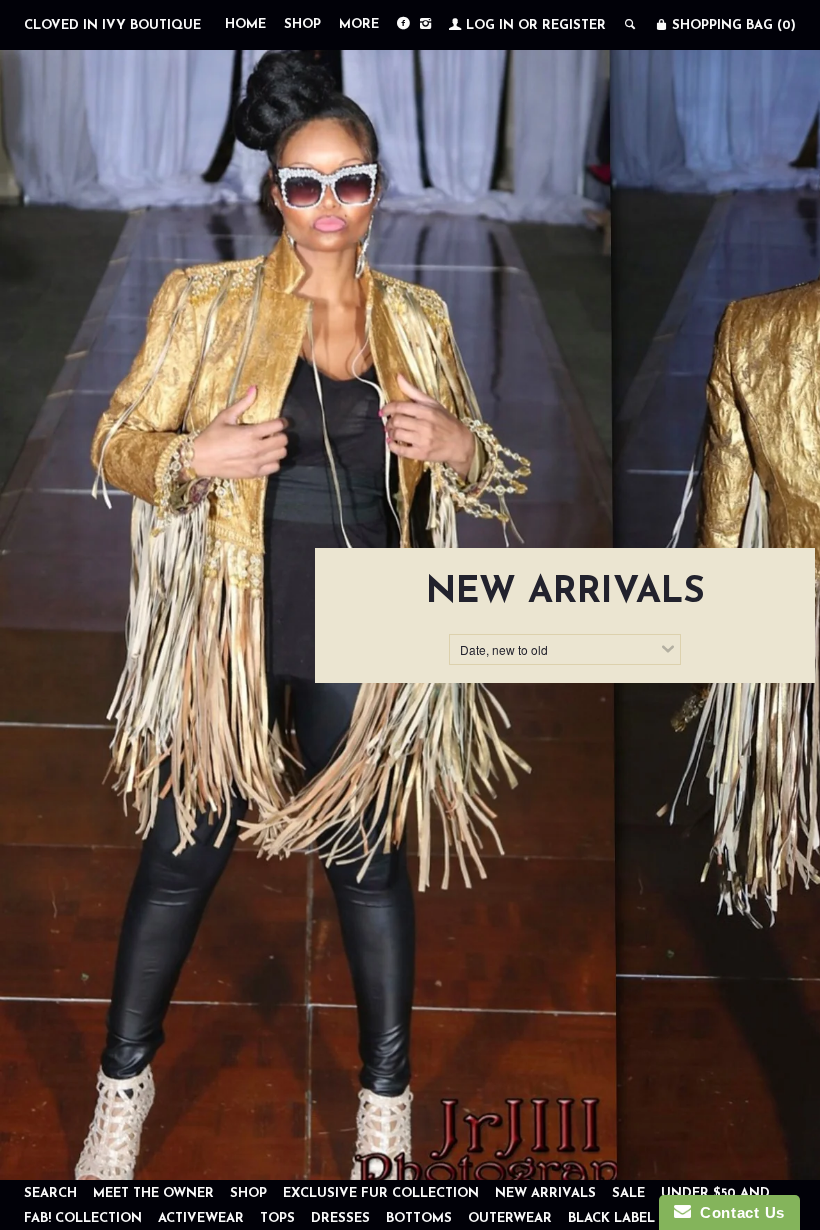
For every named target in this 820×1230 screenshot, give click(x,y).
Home (245, 24)
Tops (277, 1218)
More (359, 24)
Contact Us (738, 1212)
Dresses (340, 1218)
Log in (490, 25)
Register (574, 25)
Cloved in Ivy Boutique (112, 25)
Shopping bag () (732, 25)
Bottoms (419, 1218)
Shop (302, 24)
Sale (628, 1193)
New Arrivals (547, 1193)
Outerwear (510, 1218)
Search (50, 1193)
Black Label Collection (657, 1218)
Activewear (203, 1218)
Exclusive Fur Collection (383, 1193)
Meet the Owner (153, 1193)
